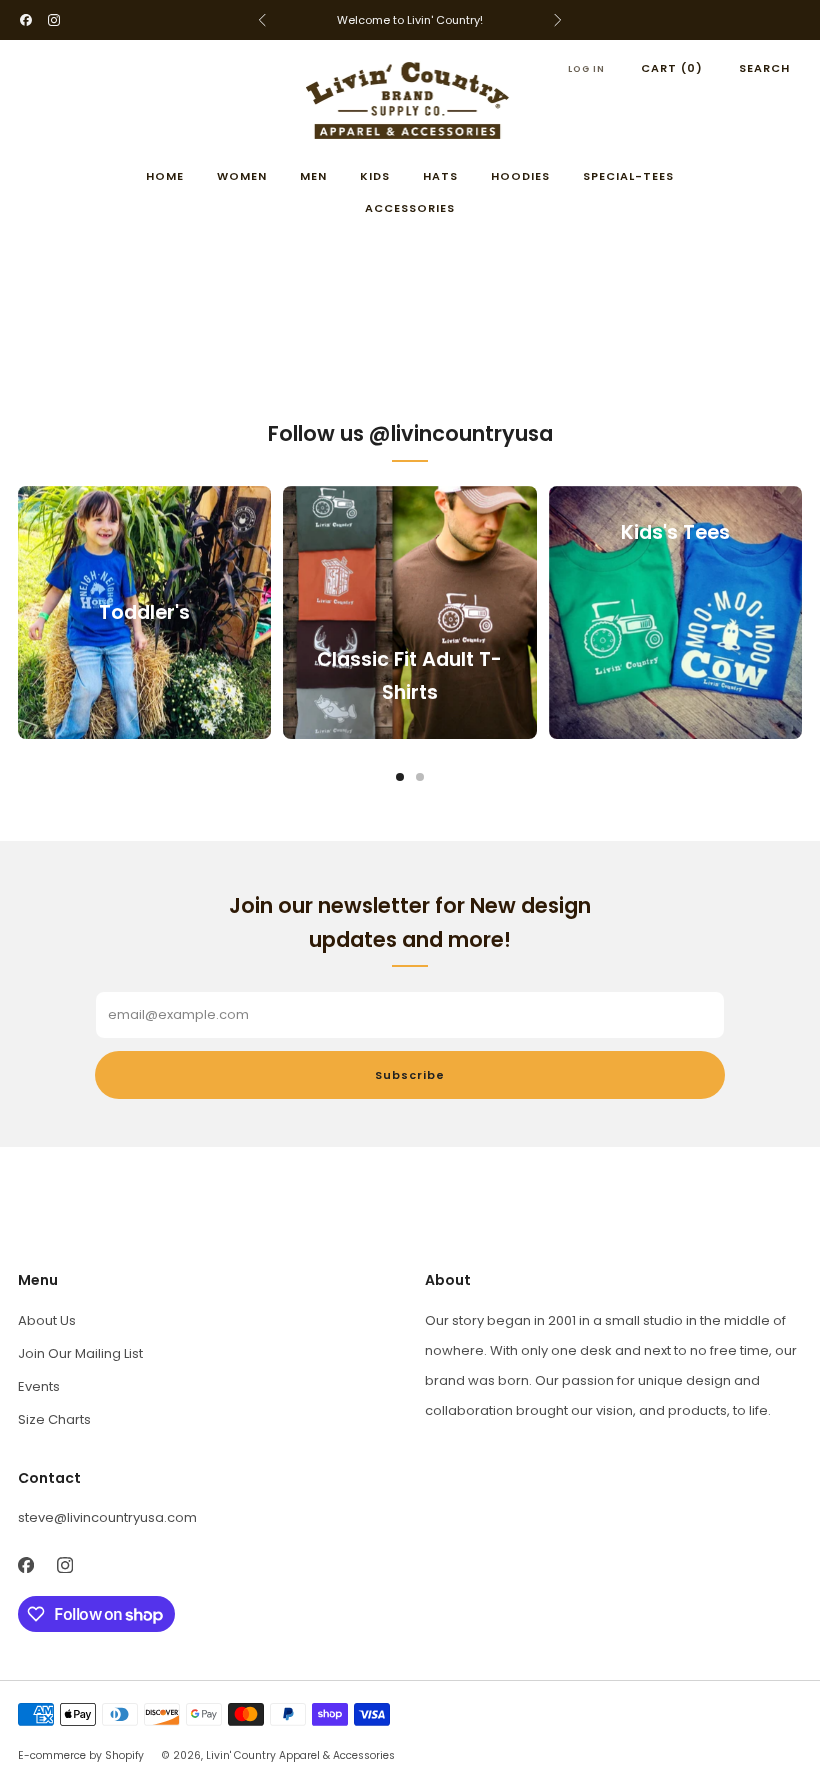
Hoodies (520, 176)
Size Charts (54, 1419)
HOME (165, 176)
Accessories (410, 208)
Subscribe (410, 1075)
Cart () (672, 68)
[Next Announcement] (558, 20)
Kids (375, 176)
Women (242, 176)
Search (764, 68)
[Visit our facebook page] (26, 20)
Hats (440, 176)
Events (39, 1386)
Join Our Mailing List (80, 1353)
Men (313, 176)
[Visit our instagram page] (54, 20)
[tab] (400, 777)
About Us (47, 1320)
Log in (586, 69)
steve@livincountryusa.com (107, 1517)
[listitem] (410, 20)
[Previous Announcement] (262, 20)
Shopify (124, 1755)
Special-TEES (628, 176)
